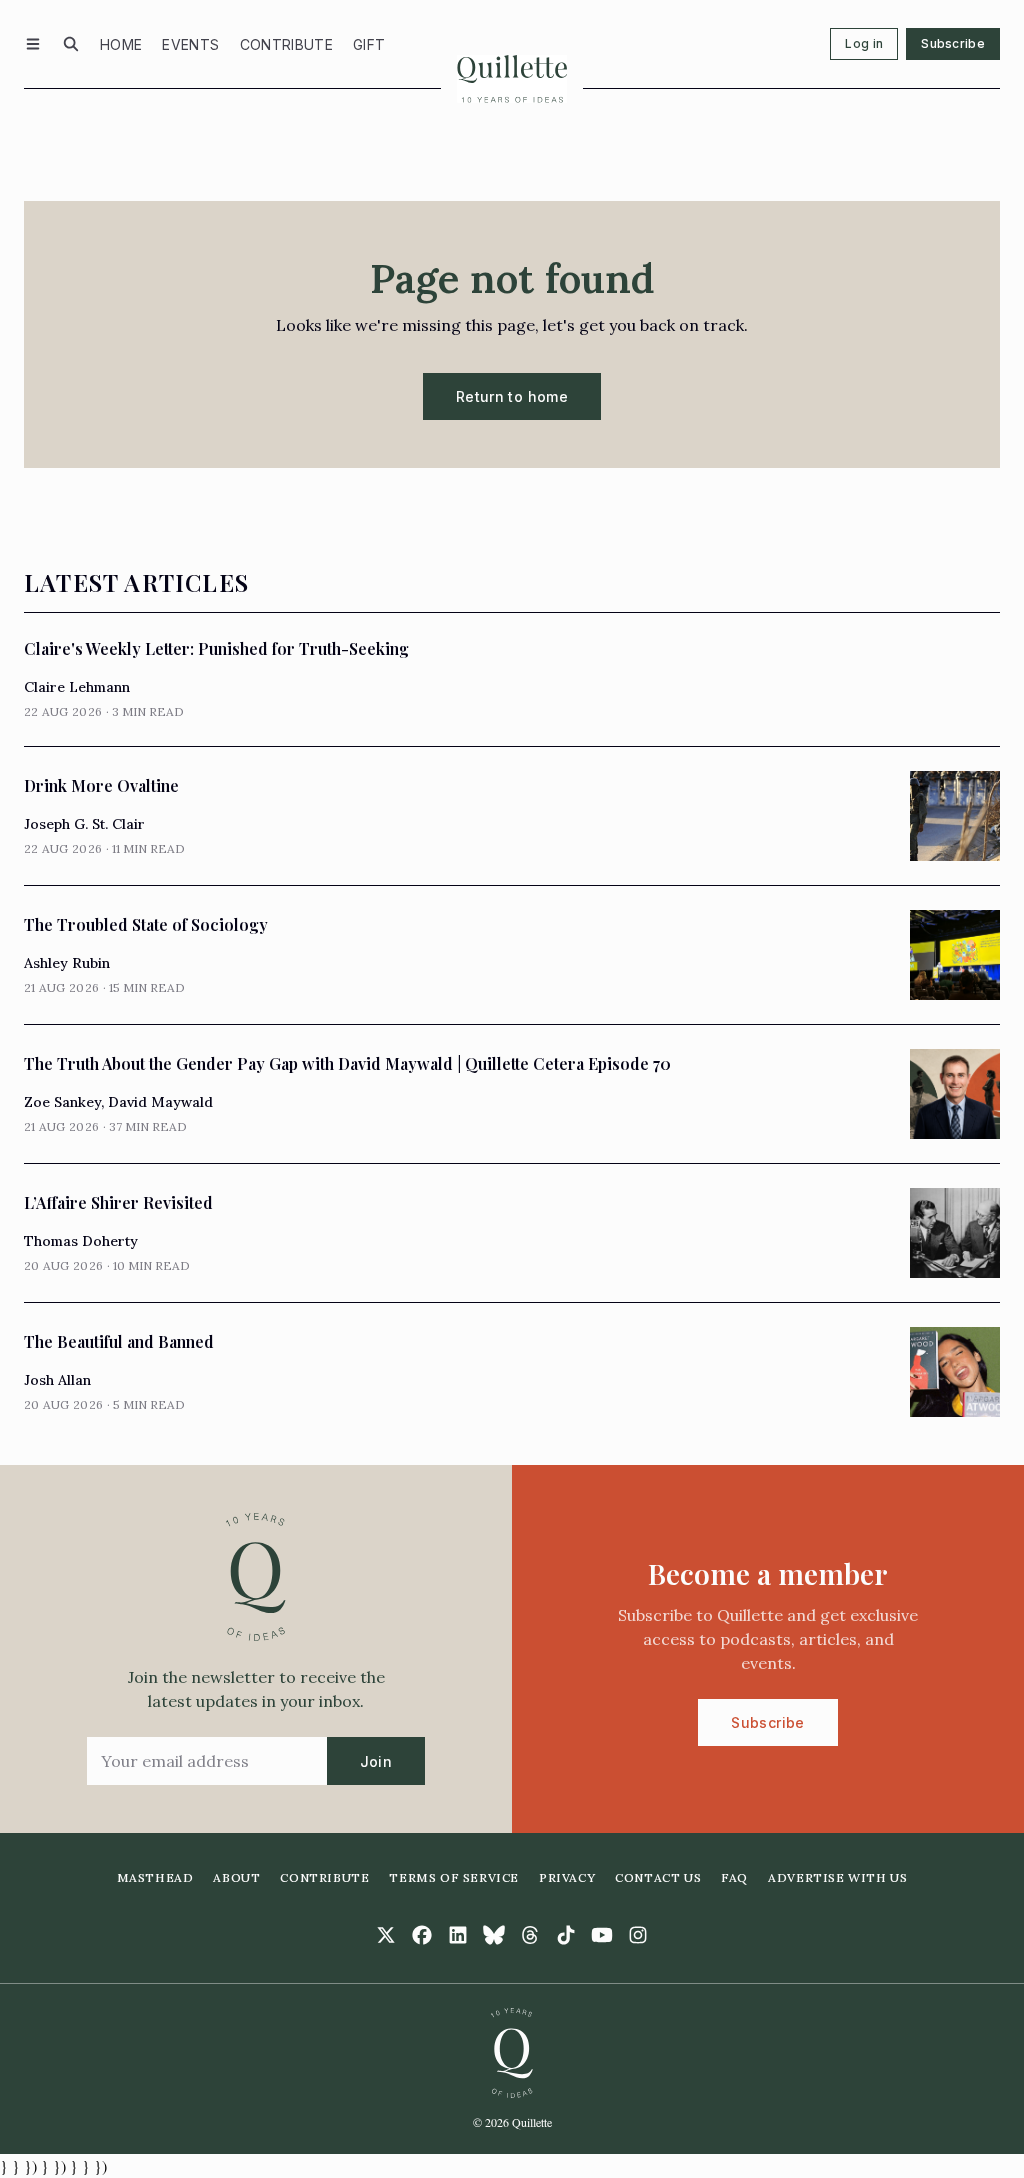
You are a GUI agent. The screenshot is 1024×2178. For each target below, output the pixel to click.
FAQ (734, 1877)
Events (190, 44)
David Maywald (160, 1102)
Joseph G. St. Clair (84, 824)
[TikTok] (566, 1935)
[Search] (71, 44)
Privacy (567, 1877)
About (236, 1877)
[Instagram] (638, 1935)
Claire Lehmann (77, 687)
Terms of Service (454, 1877)
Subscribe (953, 43)
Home (121, 44)
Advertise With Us (837, 1877)
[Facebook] (422, 1935)
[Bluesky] (494, 1935)
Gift (369, 44)
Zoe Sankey (62, 1102)
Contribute (287, 44)
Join (376, 1761)
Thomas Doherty (81, 1241)
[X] (386, 1935)
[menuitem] (121, 44)
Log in (864, 43)
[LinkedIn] (458, 1935)
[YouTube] (602, 1935)
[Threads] (530, 1935)
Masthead (155, 1877)
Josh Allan (57, 1380)
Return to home (512, 396)
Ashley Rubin (67, 963)
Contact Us (658, 1877)
